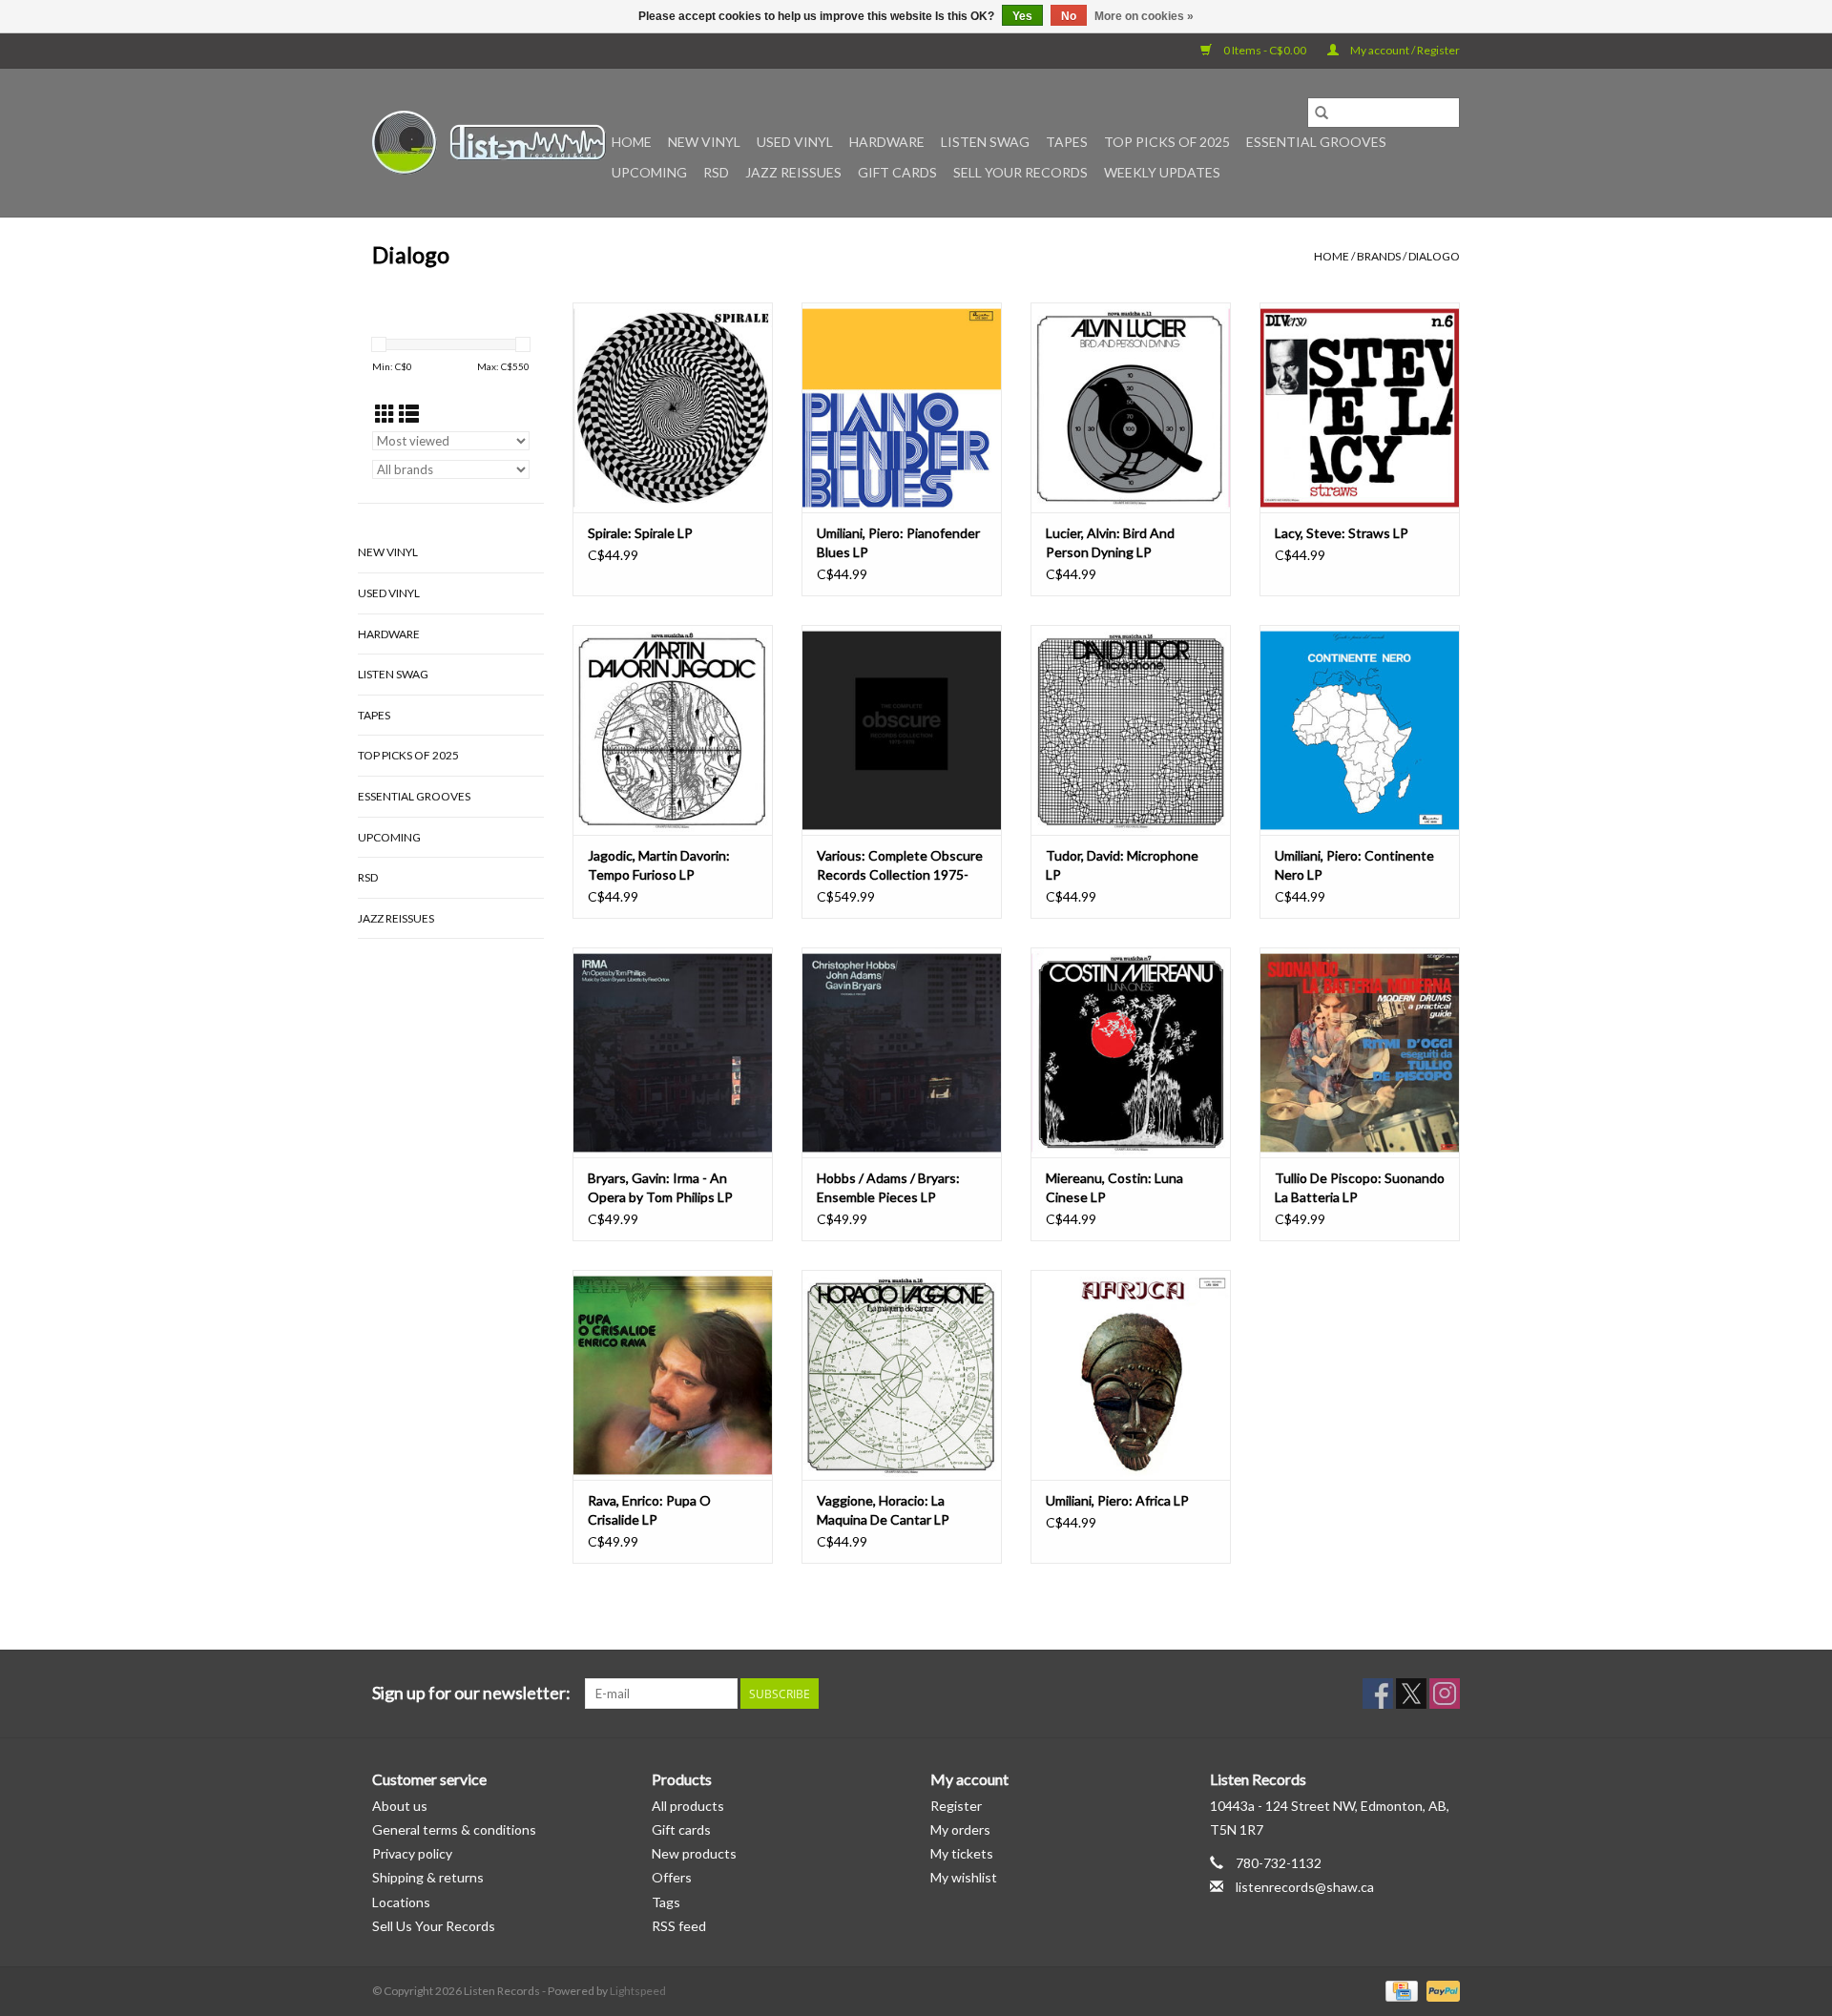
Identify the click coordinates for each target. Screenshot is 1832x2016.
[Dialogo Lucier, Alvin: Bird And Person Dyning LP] (1131, 407)
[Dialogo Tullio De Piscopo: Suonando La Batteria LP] (1360, 1052)
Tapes (1067, 142)
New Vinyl (704, 142)
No (1069, 16)
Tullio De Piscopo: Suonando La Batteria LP (1360, 1187)
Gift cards (897, 172)
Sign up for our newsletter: (471, 1693)
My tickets (962, 1853)
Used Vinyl (795, 142)
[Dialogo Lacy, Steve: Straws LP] (1360, 407)
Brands (1379, 256)
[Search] (1322, 113)
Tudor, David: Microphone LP (1122, 865)
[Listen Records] (489, 143)
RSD (716, 172)
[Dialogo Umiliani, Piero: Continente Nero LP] (1360, 730)
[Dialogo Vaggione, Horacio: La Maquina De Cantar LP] (902, 1375)
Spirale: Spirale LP (640, 533)
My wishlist (964, 1877)
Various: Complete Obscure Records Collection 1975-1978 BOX (900, 866)
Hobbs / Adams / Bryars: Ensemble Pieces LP (888, 1187)
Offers (672, 1877)
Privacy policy (412, 1853)
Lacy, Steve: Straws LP (1342, 533)
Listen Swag (985, 142)
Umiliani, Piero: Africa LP (1117, 1500)
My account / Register (1404, 50)
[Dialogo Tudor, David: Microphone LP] (1131, 730)
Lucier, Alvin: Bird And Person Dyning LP (1110, 542)
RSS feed (679, 1926)
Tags (666, 1902)
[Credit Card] (1399, 1990)
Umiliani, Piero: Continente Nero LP (1354, 865)
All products (688, 1806)
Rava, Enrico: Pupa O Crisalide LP (649, 1510)
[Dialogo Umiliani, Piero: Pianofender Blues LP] (902, 407)
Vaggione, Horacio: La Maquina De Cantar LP (883, 1510)
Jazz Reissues (793, 172)
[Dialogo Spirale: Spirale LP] (673, 407)
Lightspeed (638, 1991)
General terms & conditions (454, 1829)
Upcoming (649, 172)
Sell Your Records (1020, 172)
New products (694, 1853)
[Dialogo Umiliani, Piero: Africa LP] (1131, 1375)
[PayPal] (1440, 1990)
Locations (401, 1902)
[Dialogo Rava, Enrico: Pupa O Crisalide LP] (673, 1375)
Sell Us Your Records (434, 1926)
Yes (1022, 16)
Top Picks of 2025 (1167, 142)
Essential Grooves (1316, 142)
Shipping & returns (428, 1877)
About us (400, 1806)
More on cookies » (1144, 16)
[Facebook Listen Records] (1378, 1694)
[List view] (409, 414)
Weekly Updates (1162, 172)
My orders (960, 1829)
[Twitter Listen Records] (1411, 1694)
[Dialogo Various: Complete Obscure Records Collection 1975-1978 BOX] (902, 730)
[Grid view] (385, 414)
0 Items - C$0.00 (1265, 50)
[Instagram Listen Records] (1445, 1694)
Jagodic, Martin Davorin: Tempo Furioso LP (659, 865)
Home (632, 142)
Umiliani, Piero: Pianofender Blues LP (898, 542)
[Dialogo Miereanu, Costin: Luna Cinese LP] (1131, 1052)
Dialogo (1434, 256)
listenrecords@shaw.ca (1305, 1887)
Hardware (887, 142)
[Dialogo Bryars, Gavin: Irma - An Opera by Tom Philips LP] (673, 1052)
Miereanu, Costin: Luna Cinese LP (1114, 1187)
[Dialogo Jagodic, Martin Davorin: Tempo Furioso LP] (673, 730)
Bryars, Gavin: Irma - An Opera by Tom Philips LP (660, 1187)
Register (956, 1806)
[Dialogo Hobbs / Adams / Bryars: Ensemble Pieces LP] (902, 1052)
